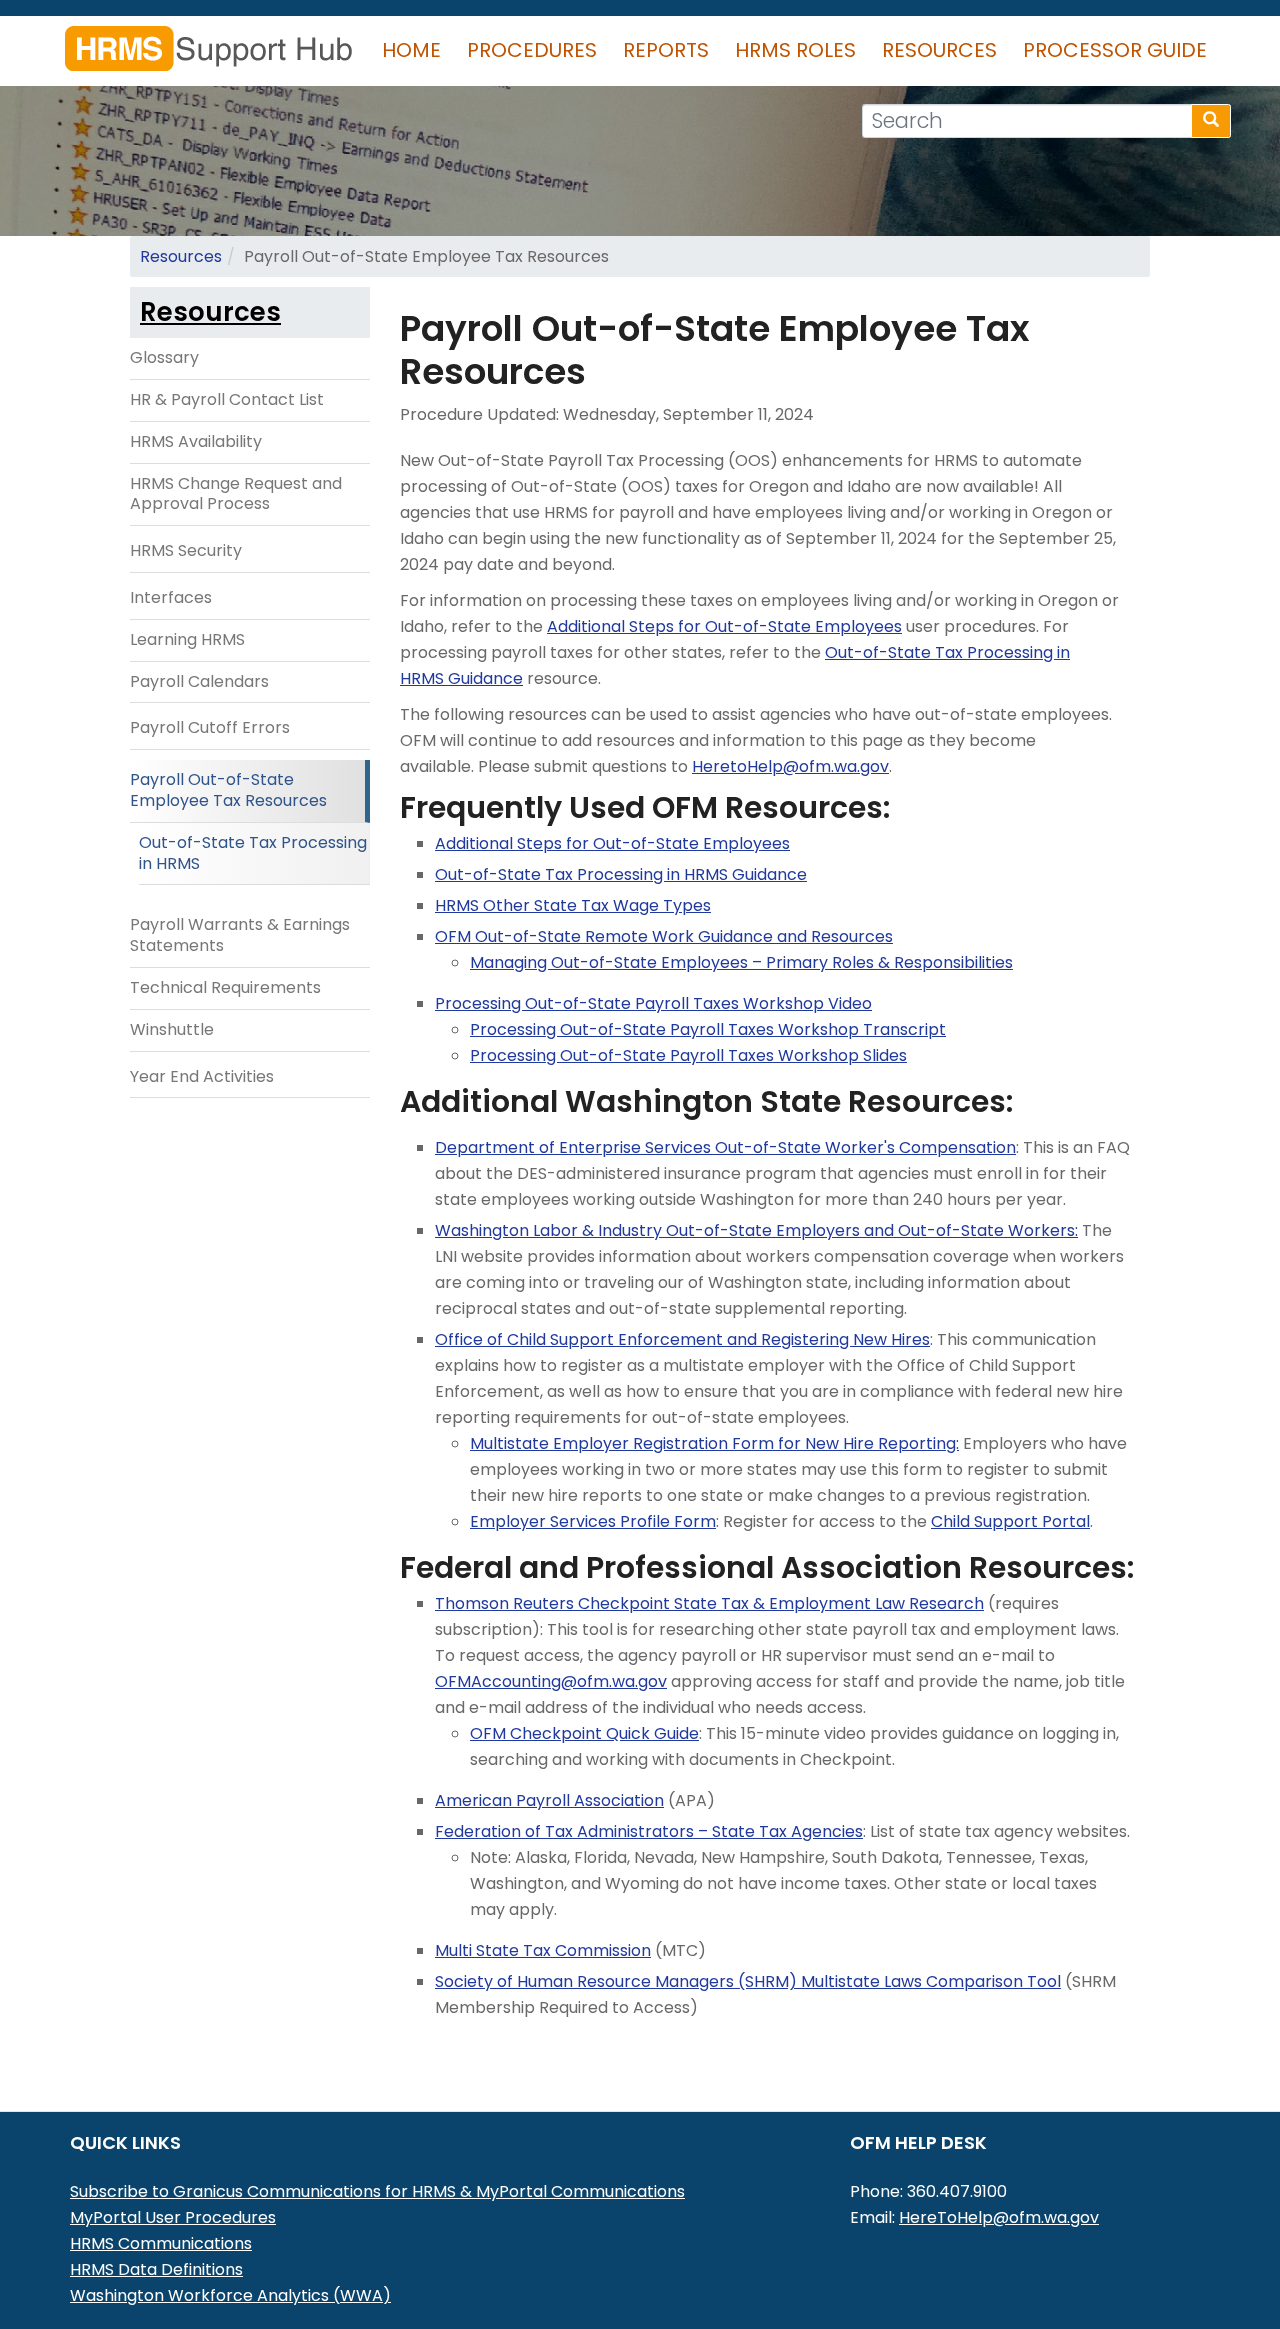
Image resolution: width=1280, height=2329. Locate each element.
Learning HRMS (187, 639)
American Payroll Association (549, 1800)
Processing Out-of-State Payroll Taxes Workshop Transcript (708, 1029)
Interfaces (171, 597)
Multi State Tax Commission (543, 1950)
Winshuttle (172, 1029)
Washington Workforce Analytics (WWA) (230, 2295)
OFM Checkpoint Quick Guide (584, 1733)
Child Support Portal (1010, 1521)
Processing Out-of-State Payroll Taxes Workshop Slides (688, 1055)
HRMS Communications (161, 2243)
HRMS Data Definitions (156, 2269)
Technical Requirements (225, 987)
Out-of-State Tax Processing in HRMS (253, 853)
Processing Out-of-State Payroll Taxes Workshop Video (653, 1003)
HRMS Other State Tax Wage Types (573, 905)
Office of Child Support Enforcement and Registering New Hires (682, 1339)
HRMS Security (186, 550)
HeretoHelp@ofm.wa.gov (790, 766)
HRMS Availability (196, 441)
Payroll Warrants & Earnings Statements (240, 935)
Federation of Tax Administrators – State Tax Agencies (649, 1831)
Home (411, 50)
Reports (666, 50)
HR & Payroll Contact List (227, 399)
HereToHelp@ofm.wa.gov (999, 2217)
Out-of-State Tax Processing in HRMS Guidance (621, 874)
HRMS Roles (795, 50)
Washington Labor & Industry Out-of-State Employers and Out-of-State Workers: (756, 1230)
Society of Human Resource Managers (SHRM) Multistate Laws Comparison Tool (748, 1981)
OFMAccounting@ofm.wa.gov (551, 1681)
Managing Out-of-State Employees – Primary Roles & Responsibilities (741, 962)
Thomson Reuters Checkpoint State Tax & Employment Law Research (709, 1603)
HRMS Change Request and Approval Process (236, 494)
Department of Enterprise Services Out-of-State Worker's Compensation (725, 1147)
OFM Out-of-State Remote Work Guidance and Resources (664, 936)
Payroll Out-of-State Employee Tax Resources (228, 790)
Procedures (532, 50)
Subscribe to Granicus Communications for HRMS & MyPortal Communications (377, 2191)
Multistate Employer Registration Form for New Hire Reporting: (714, 1443)
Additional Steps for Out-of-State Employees (724, 626)
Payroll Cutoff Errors (210, 727)
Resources (939, 50)
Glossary (164, 357)
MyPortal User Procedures (173, 2217)
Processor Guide (1115, 50)
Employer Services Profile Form (593, 1521)
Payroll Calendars (199, 681)
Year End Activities (202, 1076)
